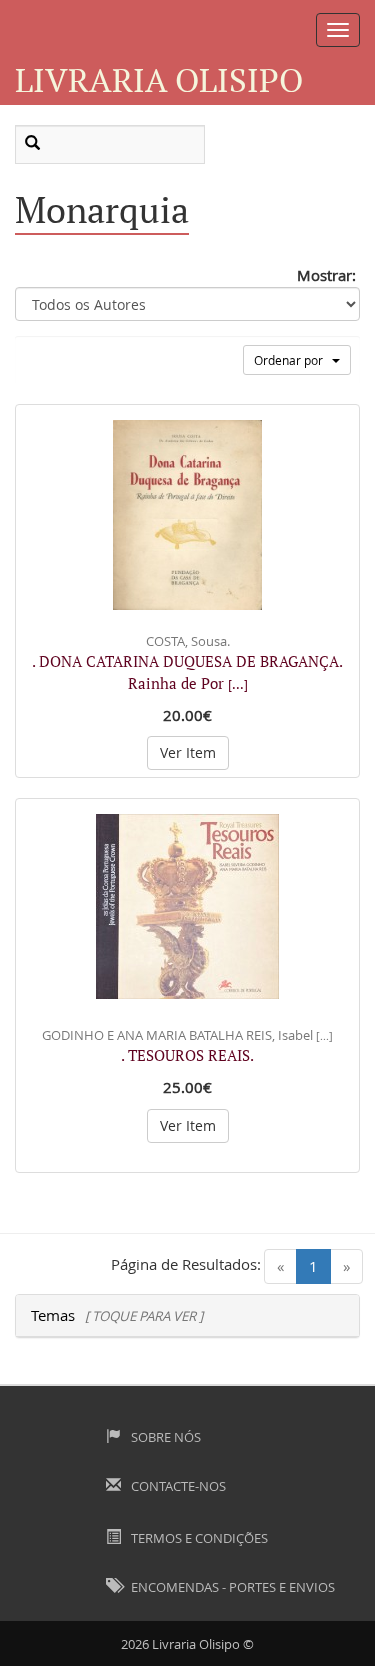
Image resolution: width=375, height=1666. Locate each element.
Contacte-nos (177, 1486)
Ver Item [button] (188, 752)
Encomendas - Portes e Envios (231, 1587)
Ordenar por (293, 360)
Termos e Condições (198, 1538)
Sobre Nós (164, 1437)
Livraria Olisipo (159, 79)
